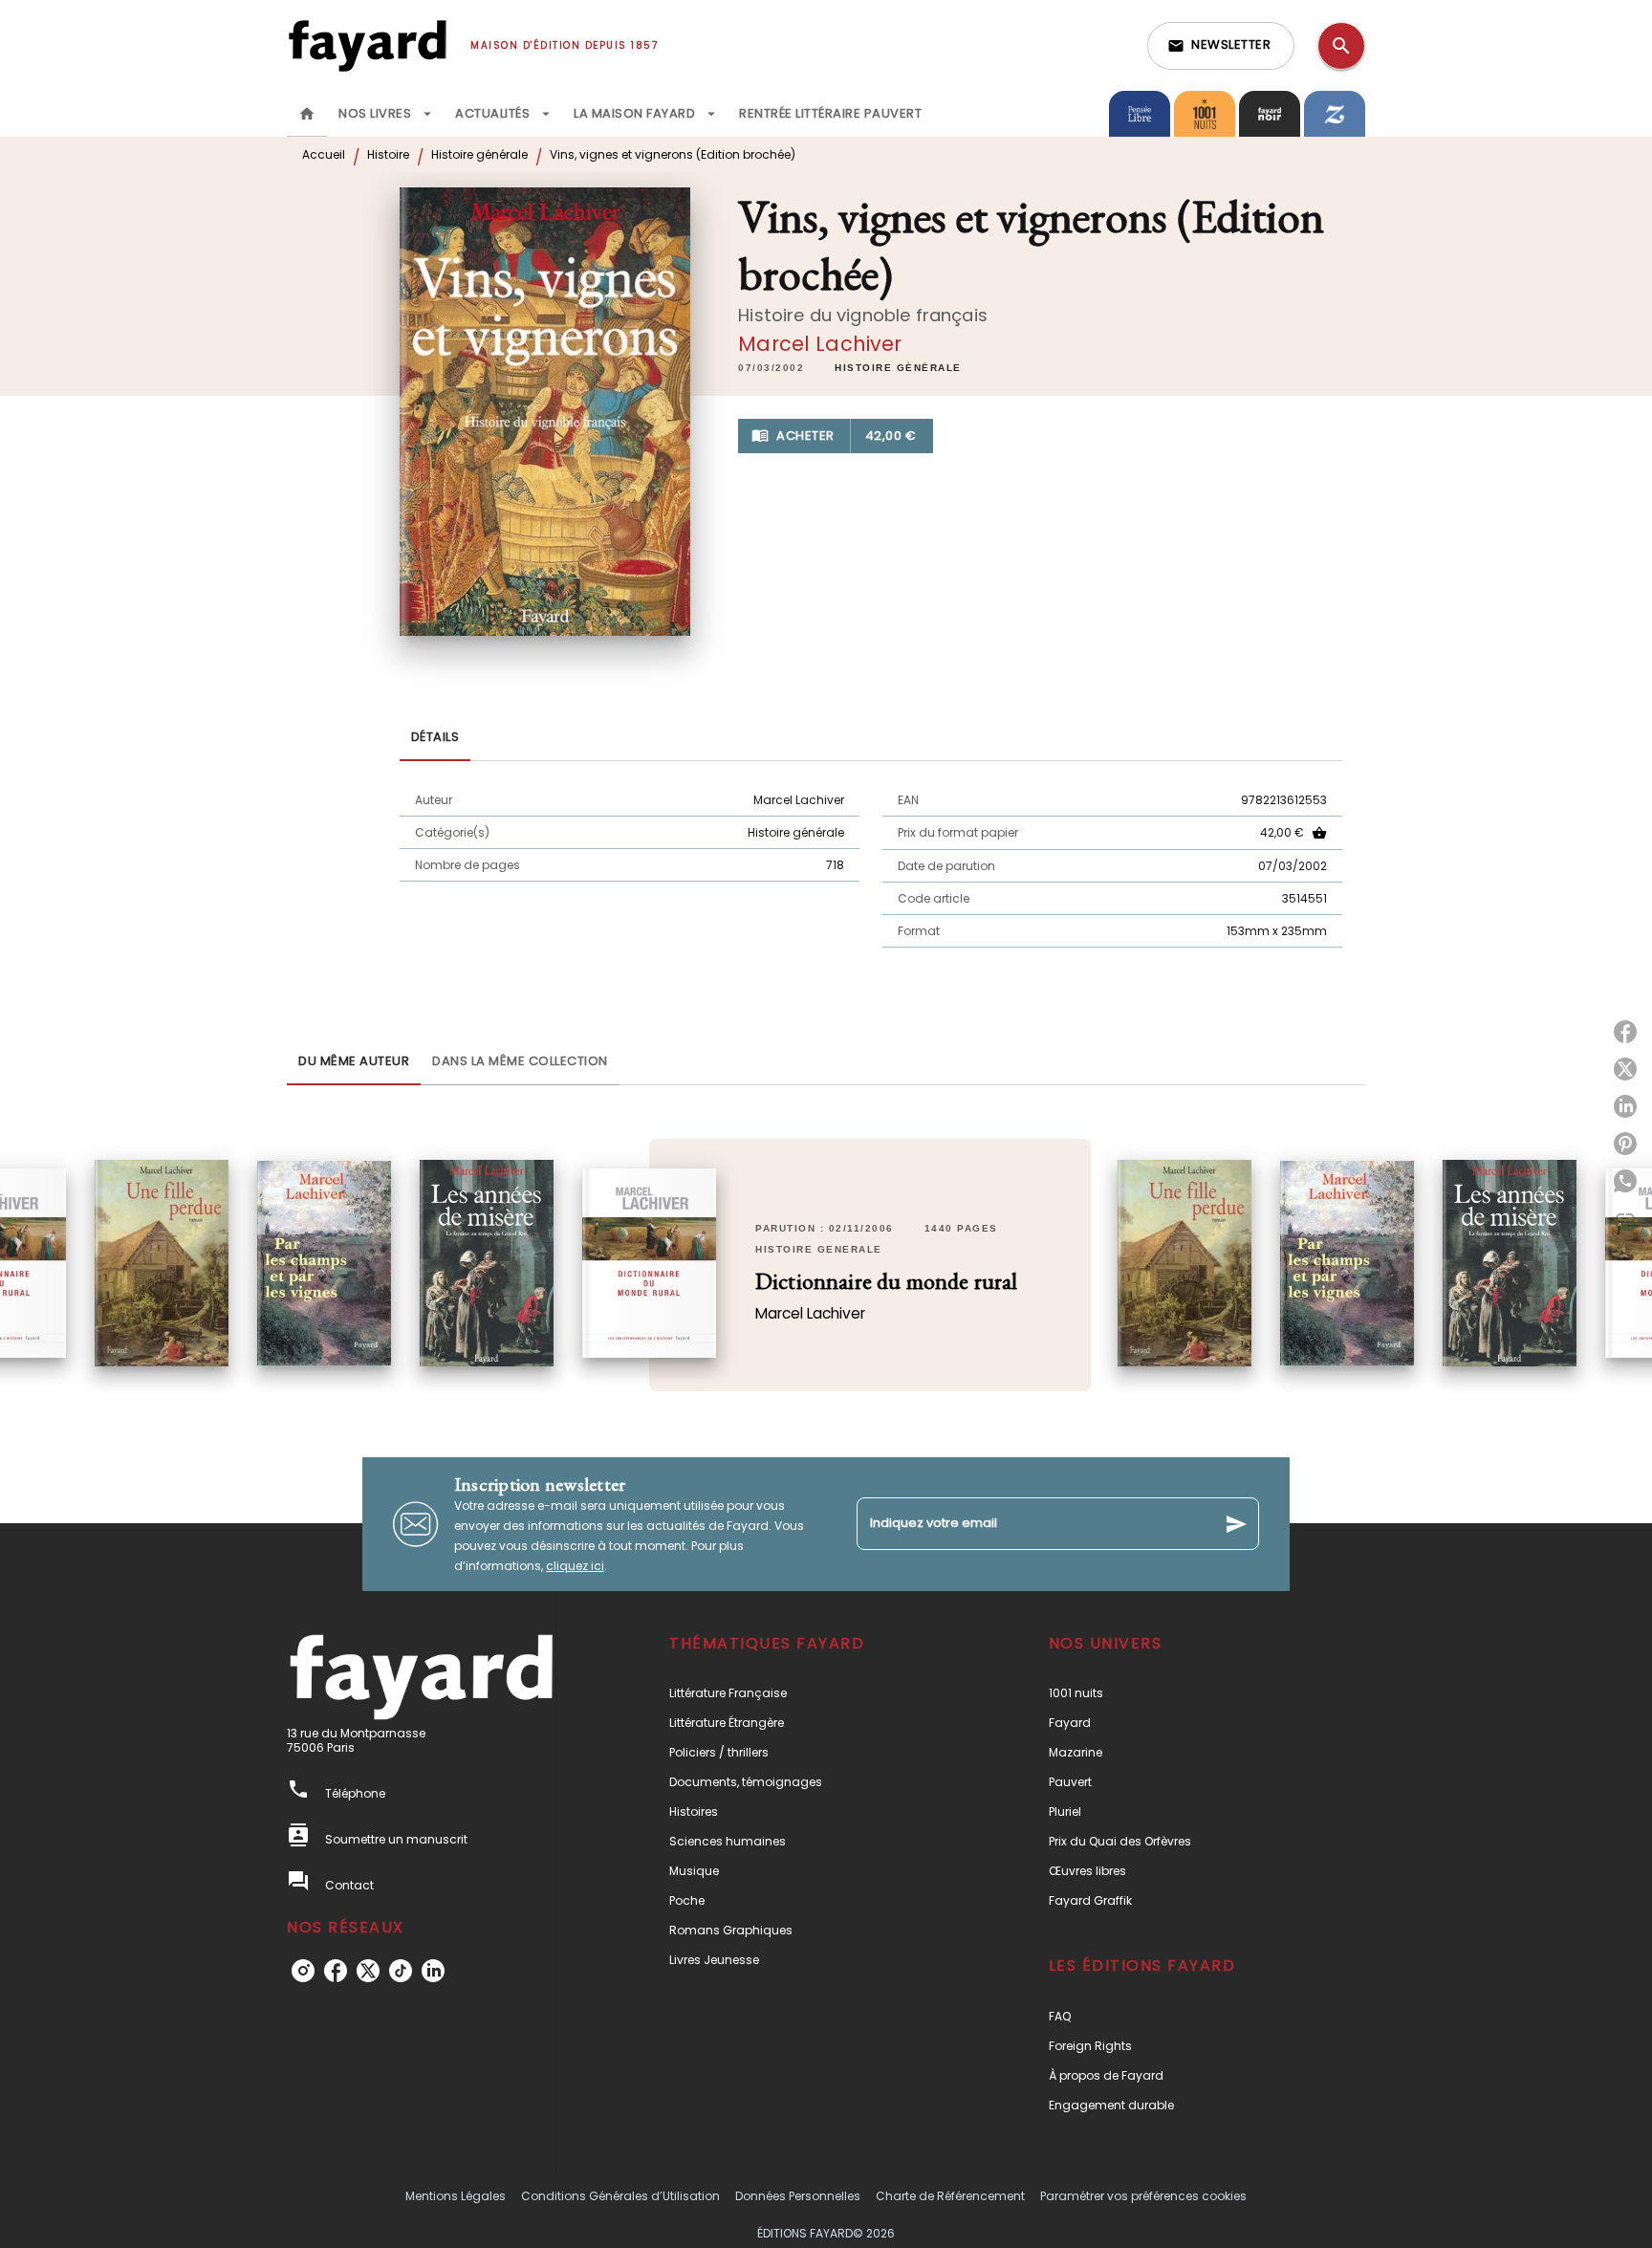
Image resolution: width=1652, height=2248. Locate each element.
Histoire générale (479, 154)
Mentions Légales (456, 2196)
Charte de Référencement (950, 2196)
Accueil (324, 154)
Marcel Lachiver (820, 344)
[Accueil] (367, 45)
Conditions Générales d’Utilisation (620, 2196)
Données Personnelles (798, 2196)
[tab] (307, 114)
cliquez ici (575, 1566)
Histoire (388, 154)
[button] (1221, 46)
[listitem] (303, 1971)
